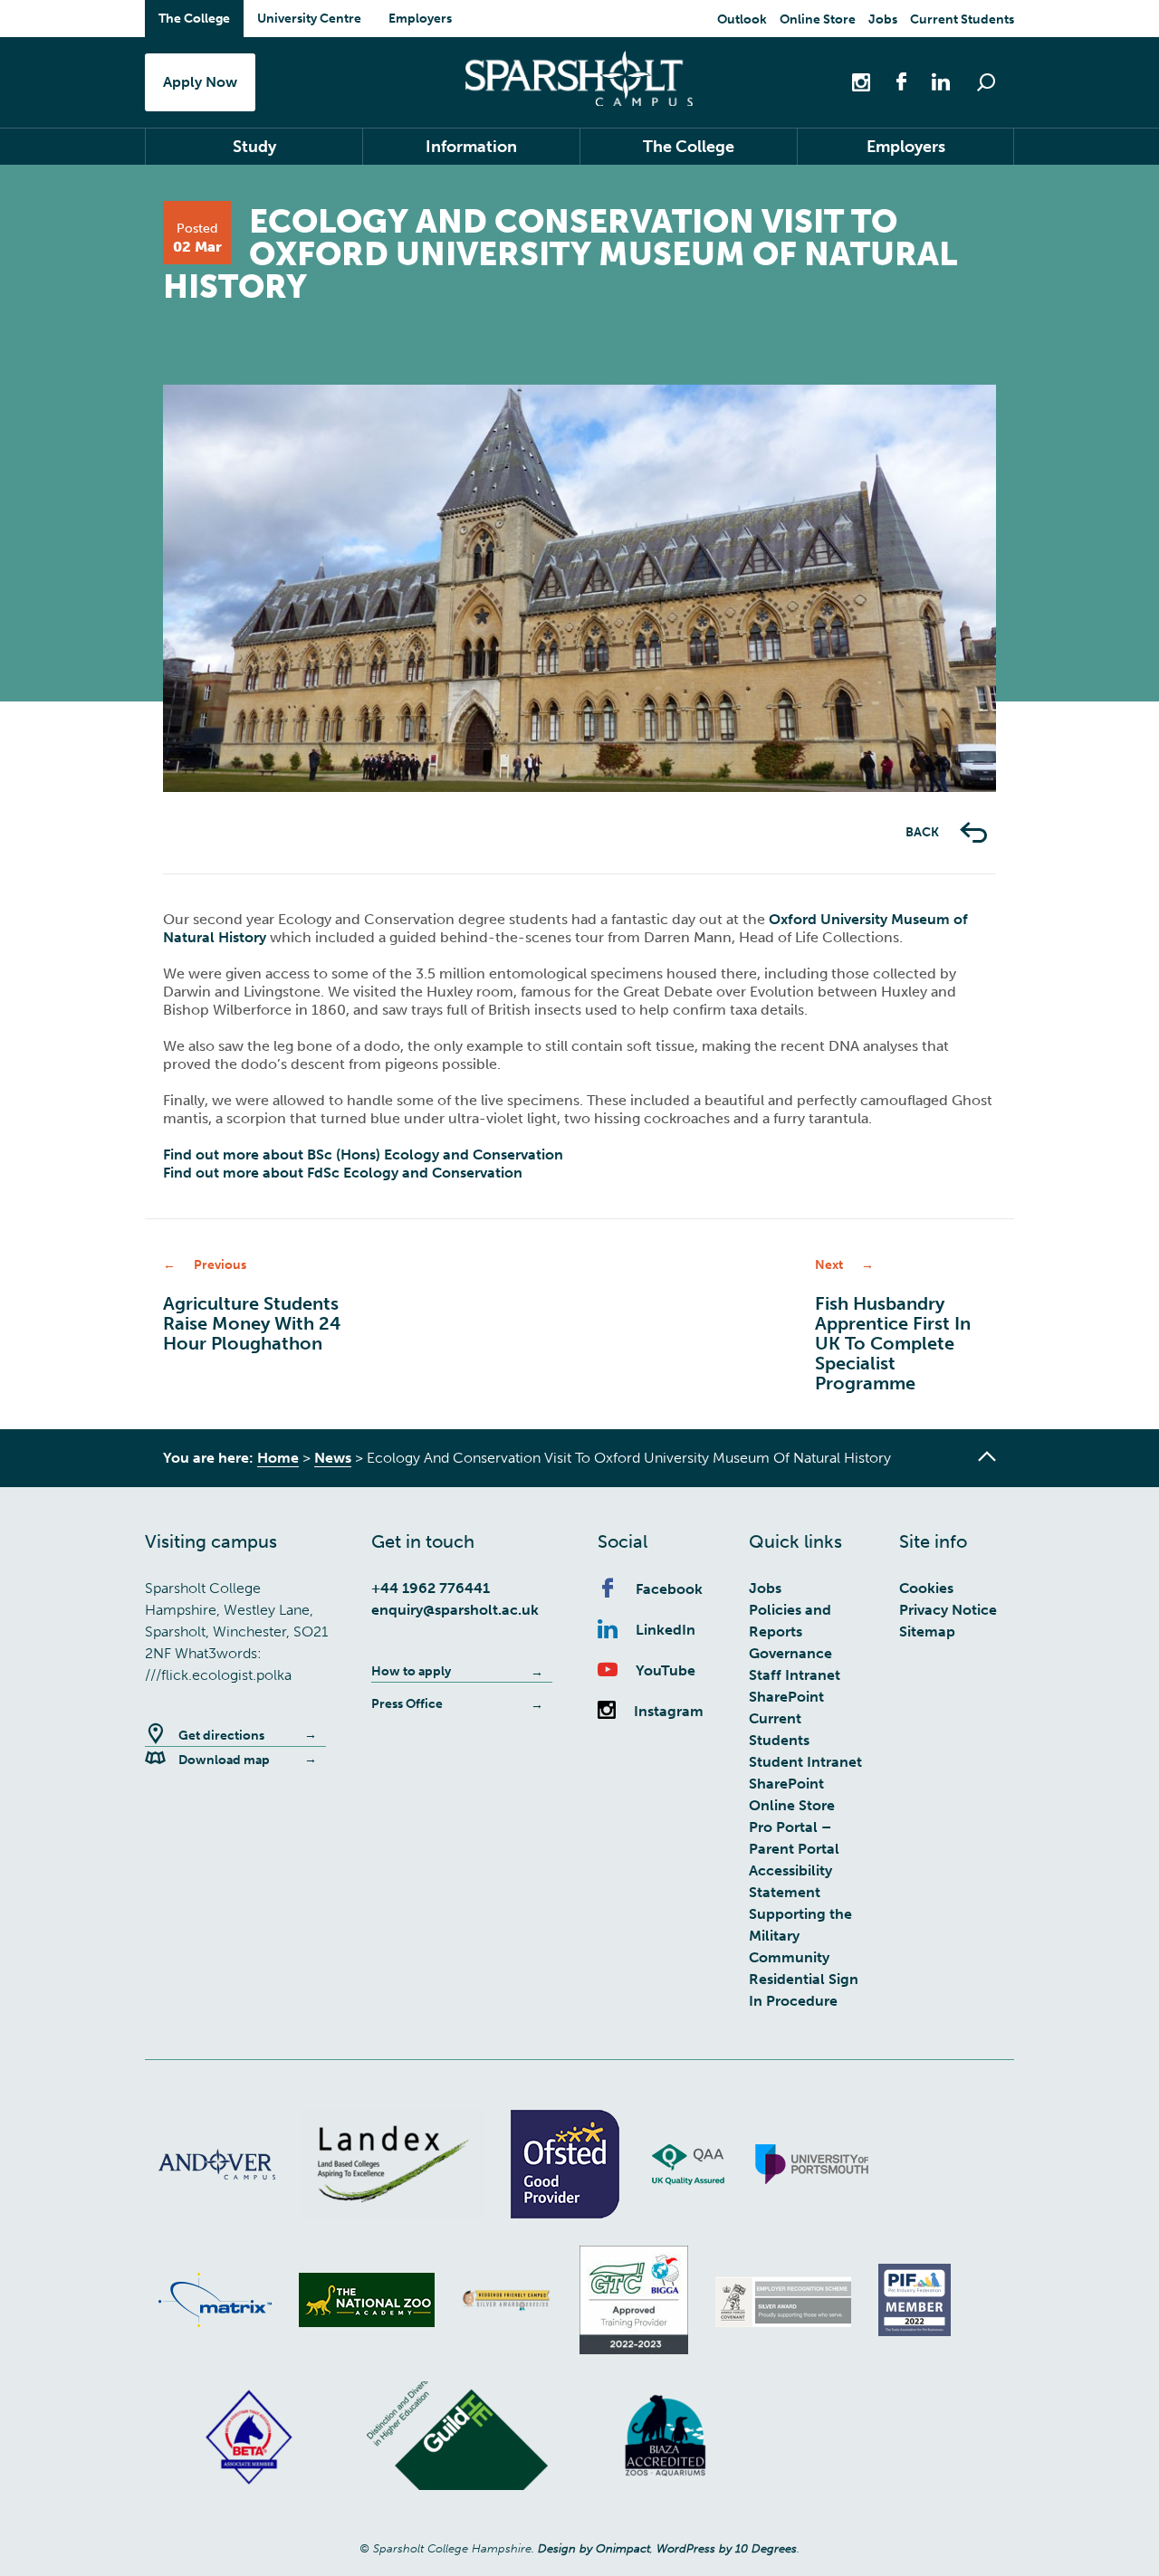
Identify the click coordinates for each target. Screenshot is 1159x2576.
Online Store (818, 19)
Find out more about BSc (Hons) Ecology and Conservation (363, 1154)
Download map (224, 1760)
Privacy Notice (948, 1610)
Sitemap (927, 1631)
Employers (420, 19)
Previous (217, 792)
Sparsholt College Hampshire (579, 78)
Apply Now (200, 82)
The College (194, 19)
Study (254, 147)
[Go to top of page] (987, 1456)
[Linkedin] (932, 81)
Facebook (669, 1589)
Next (942, 792)
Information (471, 147)
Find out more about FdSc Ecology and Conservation (343, 1173)
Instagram (669, 1711)
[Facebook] (892, 81)
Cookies (926, 1588)
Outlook (742, 19)
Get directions (221, 1736)
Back (924, 832)
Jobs (883, 19)
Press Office (407, 1704)
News (333, 1458)
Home (278, 1458)
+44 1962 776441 (431, 1588)
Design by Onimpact (594, 2548)
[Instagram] (863, 81)
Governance (790, 1653)
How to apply (411, 1671)
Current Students (962, 19)
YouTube (666, 1670)
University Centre (309, 19)
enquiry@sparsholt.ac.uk (455, 1610)
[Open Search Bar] (986, 82)
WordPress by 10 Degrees (727, 2548)
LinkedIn (666, 1630)
